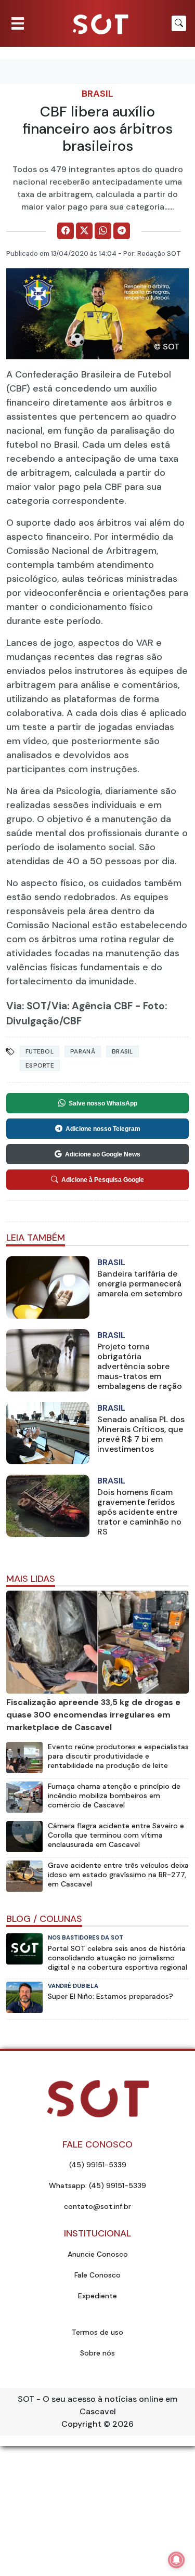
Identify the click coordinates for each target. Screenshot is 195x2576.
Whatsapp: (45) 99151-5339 (97, 2185)
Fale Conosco (97, 2275)
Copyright (81, 2424)
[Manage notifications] (176, 2560)
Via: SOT (27, 1006)
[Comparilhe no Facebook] (66, 231)
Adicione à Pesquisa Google (103, 1180)
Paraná (83, 1051)
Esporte (40, 1065)
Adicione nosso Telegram (103, 1129)
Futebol (40, 1051)
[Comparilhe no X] (84, 231)
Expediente (97, 2296)
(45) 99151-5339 (98, 2165)
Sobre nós (97, 2353)
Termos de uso (97, 2332)
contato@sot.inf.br (97, 2206)
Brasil (97, 94)
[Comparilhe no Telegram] (122, 231)
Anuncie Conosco (98, 2254)
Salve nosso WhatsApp (103, 1103)
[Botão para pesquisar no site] (179, 23)
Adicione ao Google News (103, 1154)
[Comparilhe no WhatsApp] (103, 231)
